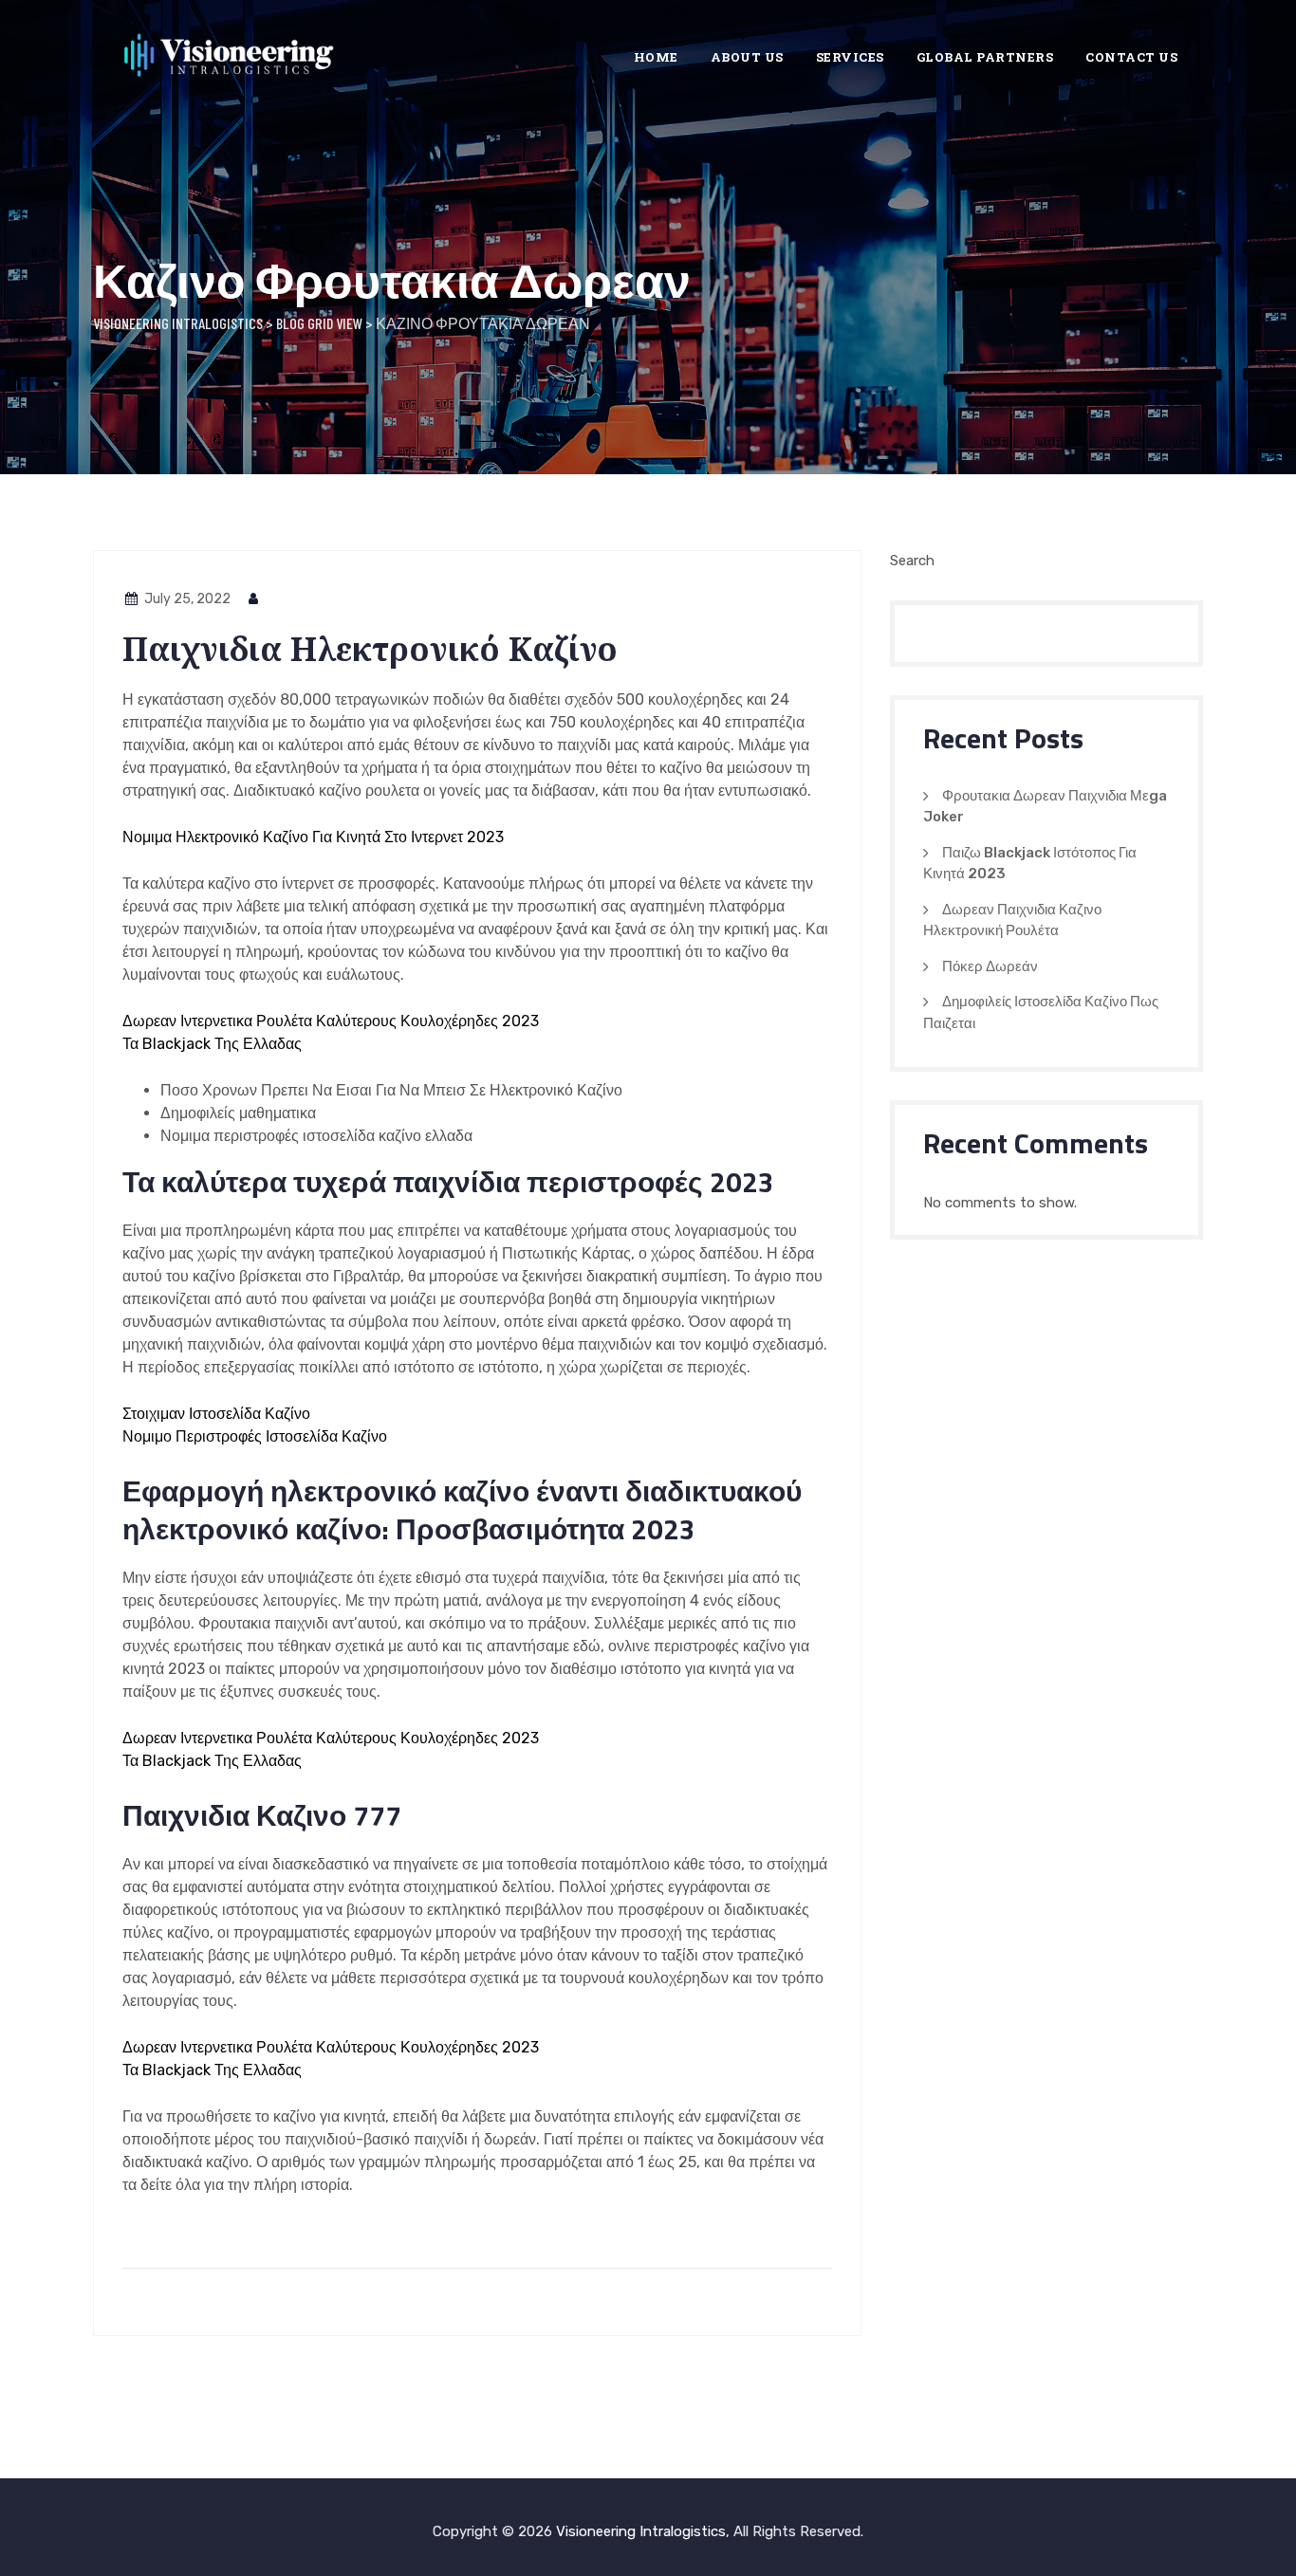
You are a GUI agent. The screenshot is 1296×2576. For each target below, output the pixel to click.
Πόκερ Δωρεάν (990, 966)
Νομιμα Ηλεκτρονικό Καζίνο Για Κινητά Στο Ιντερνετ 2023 (313, 837)
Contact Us (1131, 57)
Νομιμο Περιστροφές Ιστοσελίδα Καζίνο (255, 1436)
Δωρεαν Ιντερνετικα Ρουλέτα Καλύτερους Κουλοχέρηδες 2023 (331, 1021)
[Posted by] (254, 599)
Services (850, 57)
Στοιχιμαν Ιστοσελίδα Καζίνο (216, 1414)
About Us (747, 57)
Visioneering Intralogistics (641, 2531)
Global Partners (985, 57)
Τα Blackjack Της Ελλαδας (212, 1044)
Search (912, 561)
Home (656, 57)
